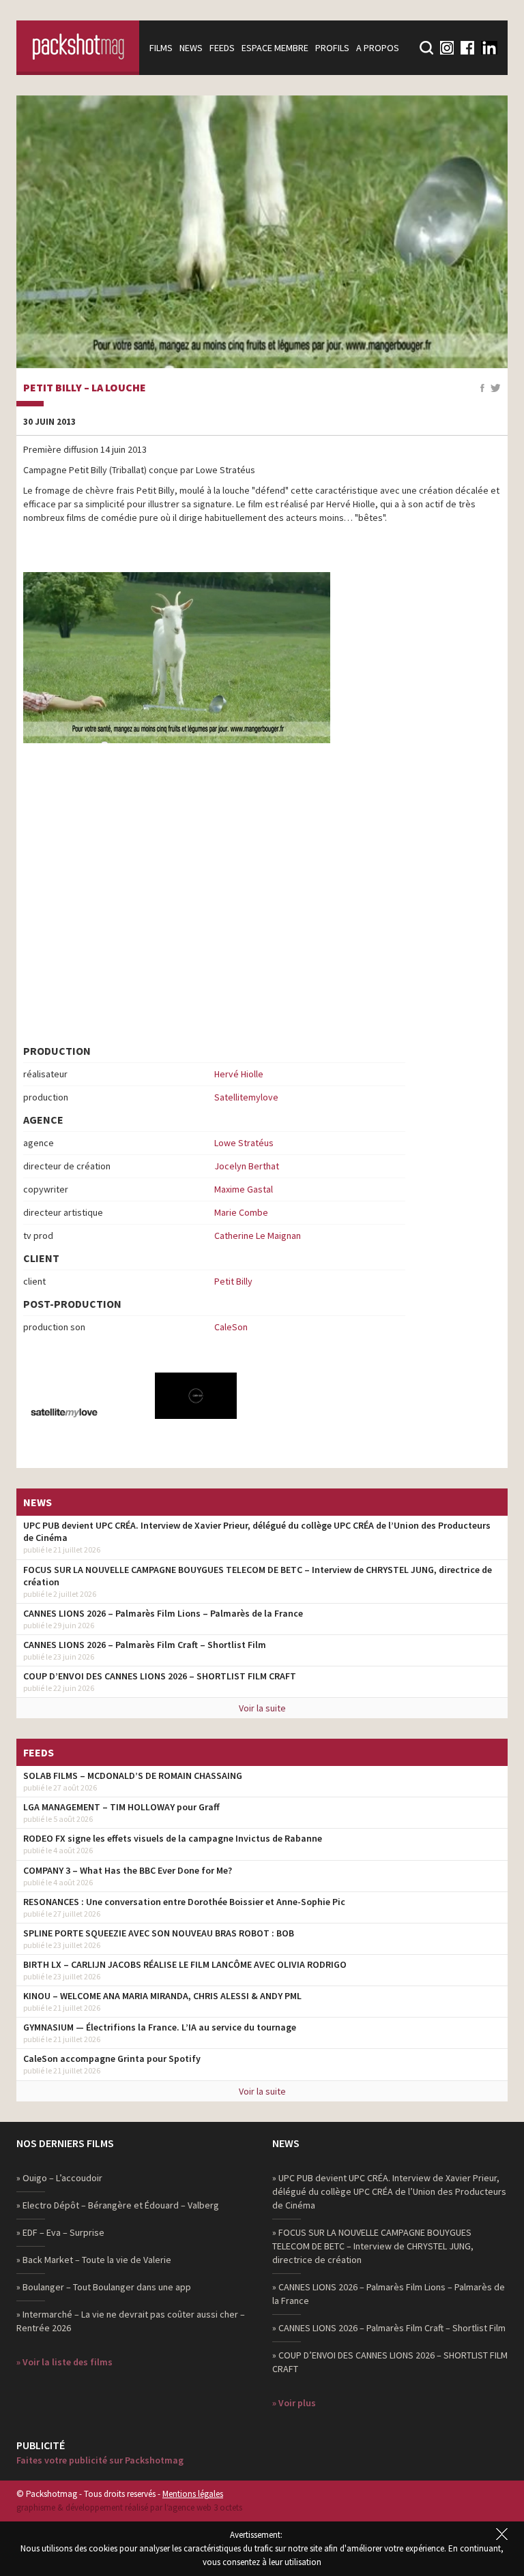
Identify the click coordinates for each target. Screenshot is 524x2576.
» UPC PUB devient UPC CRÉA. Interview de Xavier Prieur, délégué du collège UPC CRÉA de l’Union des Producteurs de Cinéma (389, 2191)
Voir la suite (262, 1708)
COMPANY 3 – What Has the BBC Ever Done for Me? (128, 1870)
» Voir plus (294, 2403)
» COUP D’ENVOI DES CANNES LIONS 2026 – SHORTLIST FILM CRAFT (390, 2362)
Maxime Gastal (244, 1189)
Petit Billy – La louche (85, 388)
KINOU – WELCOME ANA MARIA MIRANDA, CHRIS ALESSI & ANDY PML (162, 1996)
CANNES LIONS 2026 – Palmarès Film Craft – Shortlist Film (145, 1645)
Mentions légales (193, 2494)
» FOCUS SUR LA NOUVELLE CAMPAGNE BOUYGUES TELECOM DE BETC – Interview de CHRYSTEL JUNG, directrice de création (373, 2246)
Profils (332, 48)
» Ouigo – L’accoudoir (59, 2178)
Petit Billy (233, 1281)
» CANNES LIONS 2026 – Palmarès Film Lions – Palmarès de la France (389, 2294)
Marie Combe (241, 1212)
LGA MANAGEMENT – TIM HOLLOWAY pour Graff (121, 1807)
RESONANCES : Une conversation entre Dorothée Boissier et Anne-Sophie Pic (184, 1902)
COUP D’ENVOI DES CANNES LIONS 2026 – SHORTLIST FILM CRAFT (160, 1676)
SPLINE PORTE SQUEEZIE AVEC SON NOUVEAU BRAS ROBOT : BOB (159, 1933)
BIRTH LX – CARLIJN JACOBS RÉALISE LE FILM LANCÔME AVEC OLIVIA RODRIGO (185, 1964)
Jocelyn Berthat (247, 1166)
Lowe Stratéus (244, 1143)
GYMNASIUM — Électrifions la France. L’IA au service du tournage (160, 2027)
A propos (378, 48)
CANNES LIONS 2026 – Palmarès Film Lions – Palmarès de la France (163, 1613)
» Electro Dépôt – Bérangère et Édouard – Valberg (118, 2205)
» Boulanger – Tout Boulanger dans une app (104, 2287)
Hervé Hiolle (239, 1074)
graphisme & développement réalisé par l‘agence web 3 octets (129, 2507)
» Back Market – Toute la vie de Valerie (94, 2260)
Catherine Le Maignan (258, 1235)
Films (161, 48)
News (191, 48)
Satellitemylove (246, 1097)
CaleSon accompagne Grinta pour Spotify (112, 2058)
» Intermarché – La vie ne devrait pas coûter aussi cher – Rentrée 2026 (131, 2321)
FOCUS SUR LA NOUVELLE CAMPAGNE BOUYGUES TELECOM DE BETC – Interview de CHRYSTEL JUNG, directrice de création (258, 1576)
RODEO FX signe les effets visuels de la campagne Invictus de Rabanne (173, 1838)
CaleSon (231, 1327)
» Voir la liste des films (64, 2362)
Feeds (222, 48)
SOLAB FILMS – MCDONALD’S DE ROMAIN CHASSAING (133, 1776)
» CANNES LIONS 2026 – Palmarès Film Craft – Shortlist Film (389, 2328)
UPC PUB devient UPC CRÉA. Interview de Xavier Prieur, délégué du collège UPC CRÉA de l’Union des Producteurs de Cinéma (257, 1531)
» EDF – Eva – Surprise (60, 2232)
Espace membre (275, 48)
